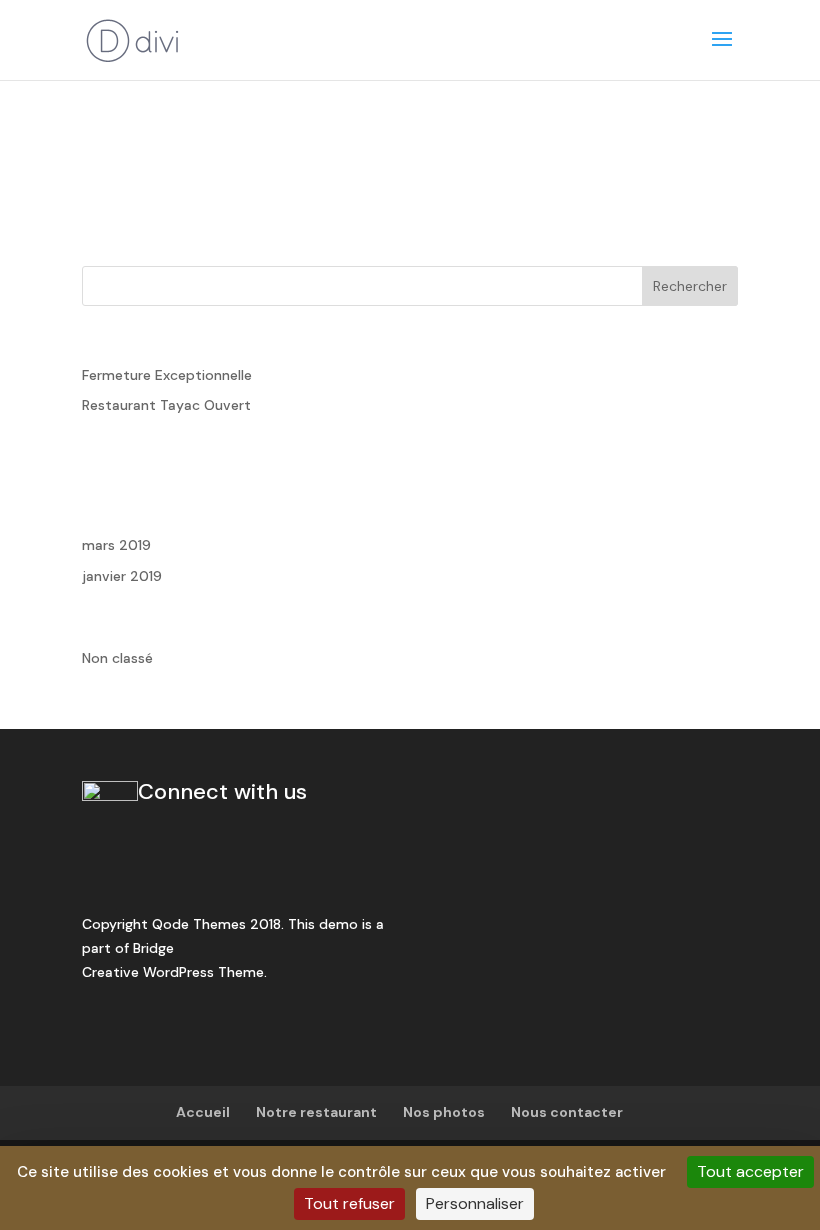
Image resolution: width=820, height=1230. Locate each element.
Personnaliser (475, 1203)
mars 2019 (116, 545)
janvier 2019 (122, 576)
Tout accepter (750, 1171)
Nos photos (444, 1112)
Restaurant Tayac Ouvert (166, 405)
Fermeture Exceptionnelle (167, 375)
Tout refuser (349, 1203)
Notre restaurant (316, 1112)
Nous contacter (567, 1112)
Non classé (117, 658)
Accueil (203, 1112)
